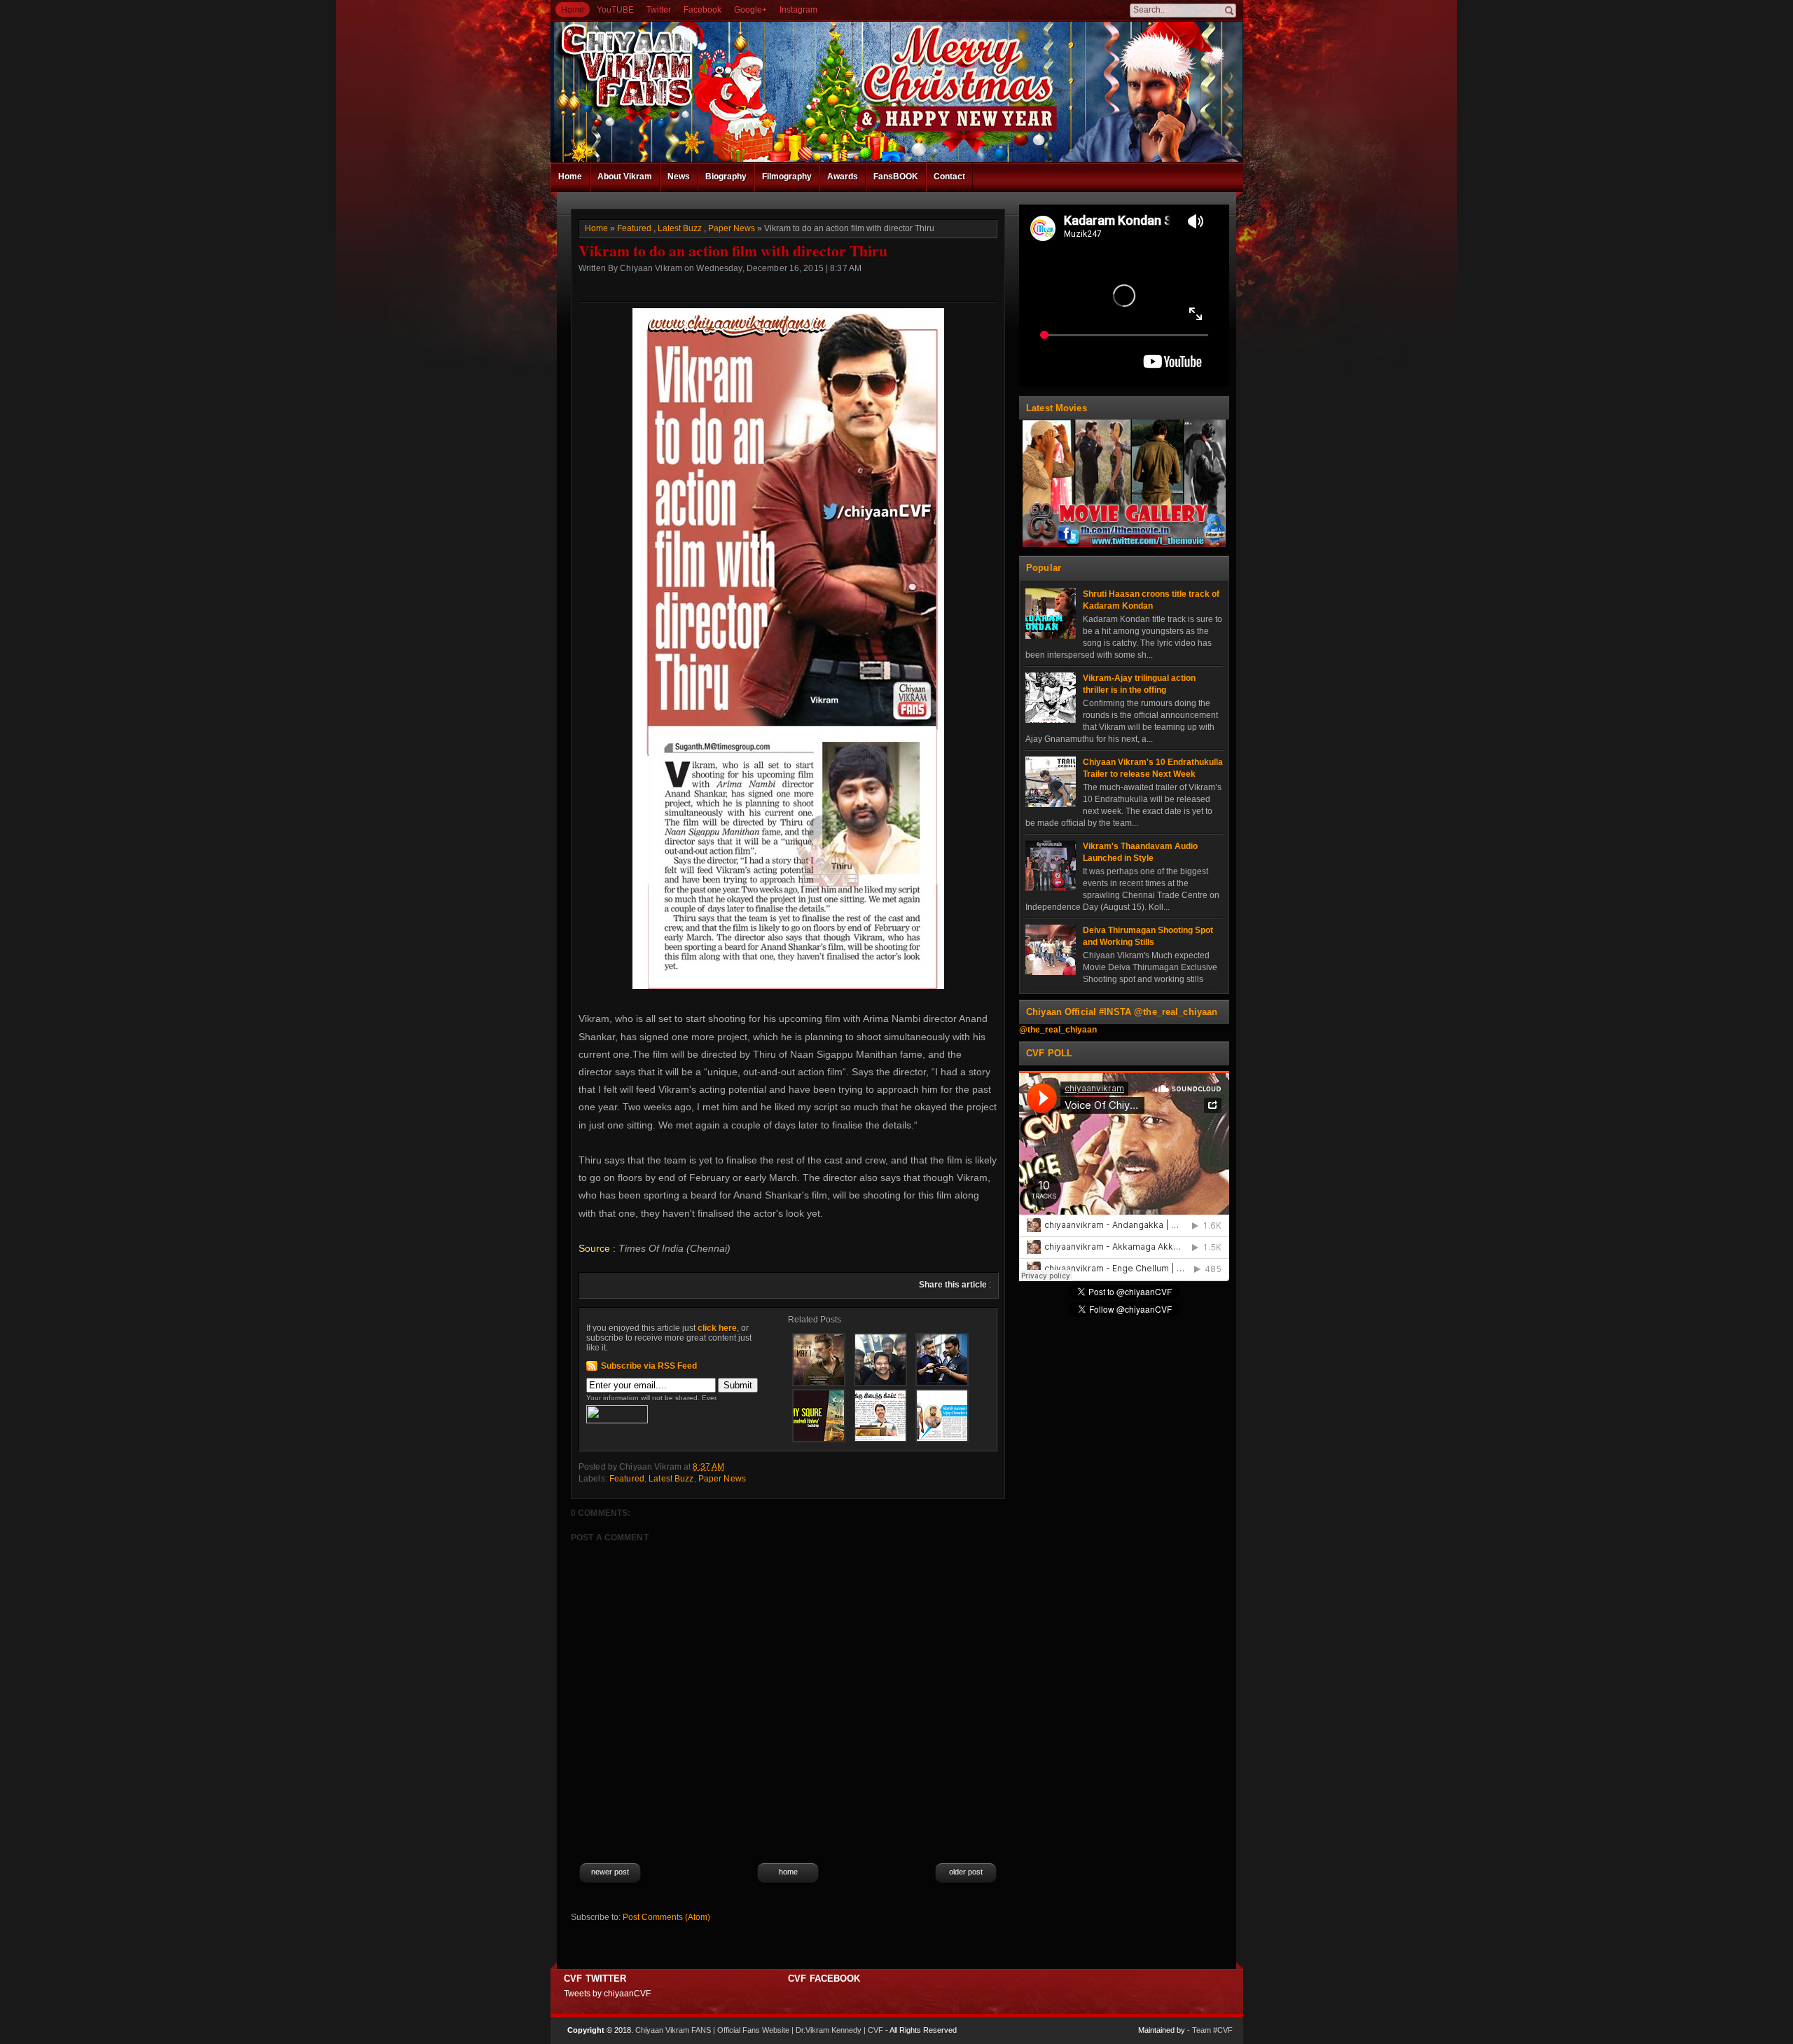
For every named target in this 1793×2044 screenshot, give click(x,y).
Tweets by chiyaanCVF (607, 1994)
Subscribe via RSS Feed (649, 1366)
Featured (634, 228)
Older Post (966, 1872)
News (679, 177)
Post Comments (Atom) (666, 1917)
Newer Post (610, 1872)
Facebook (702, 10)
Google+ (750, 10)
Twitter (659, 10)
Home (573, 10)
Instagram (798, 10)
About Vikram (625, 177)
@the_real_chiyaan (1058, 1030)
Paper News (732, 228)
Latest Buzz (680, 228)
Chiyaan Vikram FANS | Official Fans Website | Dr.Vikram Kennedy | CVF (759, 2030)
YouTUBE (615, 10)
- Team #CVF (1210, 2030)
